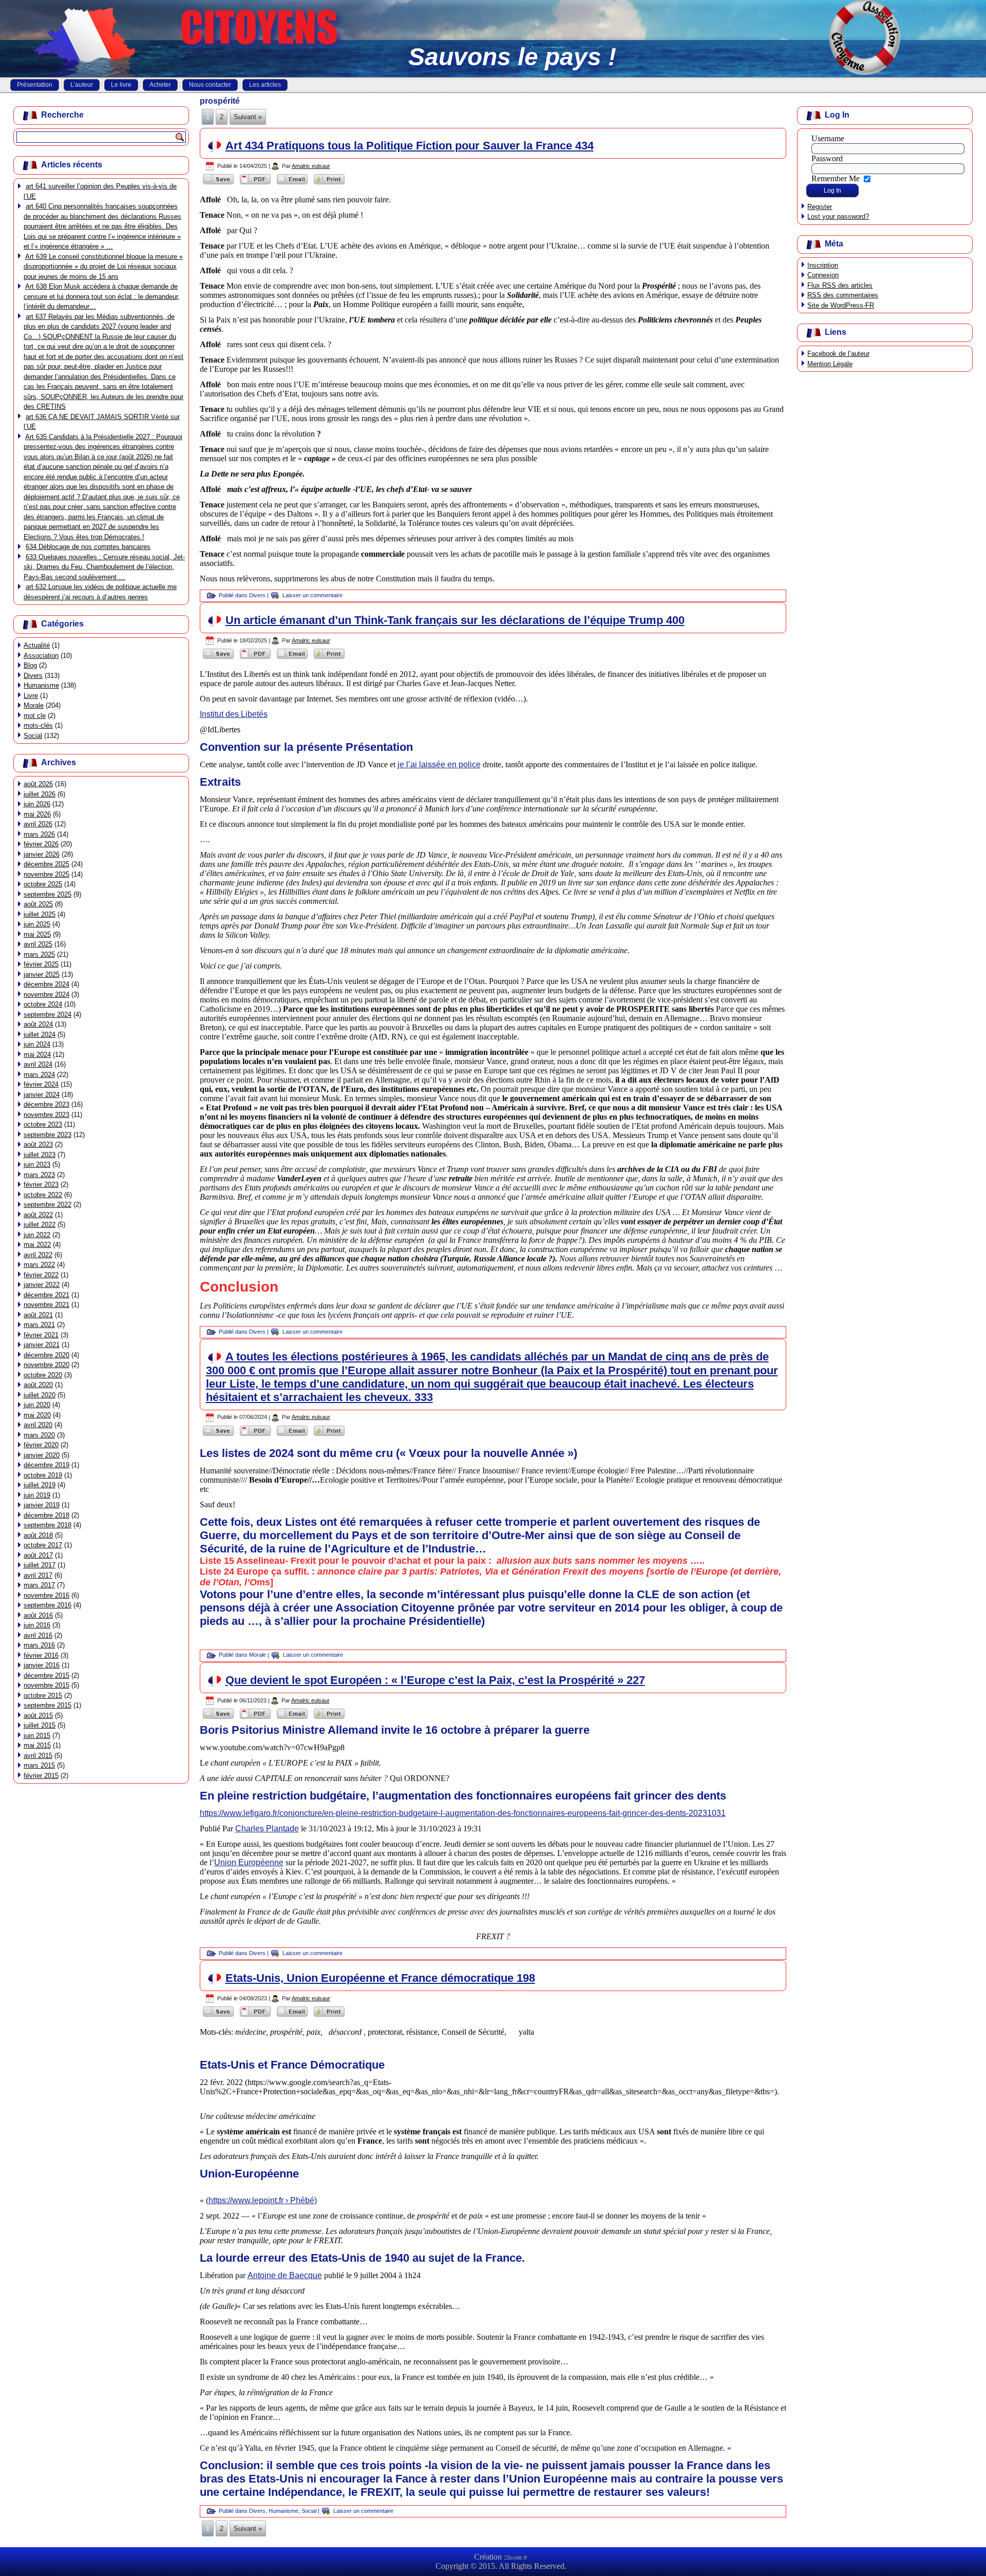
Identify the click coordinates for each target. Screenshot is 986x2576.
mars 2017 (39, 1585)
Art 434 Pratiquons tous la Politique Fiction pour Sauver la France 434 (410, 146)
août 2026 (38, 784)
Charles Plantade (267, 1829)
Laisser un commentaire (312, 595)
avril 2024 (38, 1064)
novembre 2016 (46, 1595)
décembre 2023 (46, 1104)
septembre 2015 (48, 1705)
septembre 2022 (48, 1205)
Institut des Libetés (234, 714)
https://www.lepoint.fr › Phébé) (263, 2200)
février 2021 (41, 1335)
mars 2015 (39, 1765)
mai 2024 (37, 1055)
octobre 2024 (43, 1004)
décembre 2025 (46, 864)
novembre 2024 (46, 995)
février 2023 (41, 1185)
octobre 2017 (43, 1545)
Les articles (265, 85)
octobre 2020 (43, 1375)
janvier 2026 (42, 854)
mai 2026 (37, 814)
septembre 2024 (48, 1015)
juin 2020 (37, 1405)
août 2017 (38, 1555)
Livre (31, 696)
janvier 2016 (42, 1665)
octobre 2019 (43, 1475)
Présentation (35, 85)
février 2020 (41, 1445)
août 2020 (38, 1385)
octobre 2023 (43, 1124)
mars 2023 (39, 1175)
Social (33, 736)
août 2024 (38, 1024)
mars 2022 (39, 1265)
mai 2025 (37, 934)
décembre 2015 (46, 1675)
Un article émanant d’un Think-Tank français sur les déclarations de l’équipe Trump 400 (455, 620)
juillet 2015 (40, 1725)
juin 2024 (37, 1044)
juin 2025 (37, 924)
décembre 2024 (46, 984)
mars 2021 (39, 1325)
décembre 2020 (46, 1355)
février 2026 (41, 844)
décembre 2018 (46, 1515)
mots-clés (38, 725)
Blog (30, 665)
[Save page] (218, 184)
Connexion (823, 275)
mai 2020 (37, 1415)
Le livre (121, 85)
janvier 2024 (42, 1095)
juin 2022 (37, 1235)
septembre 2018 (48, 1525)
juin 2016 (37, 1625)
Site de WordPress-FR (841, 305)
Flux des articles (840, 285)
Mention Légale (830, 364)
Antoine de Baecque (285, 2275)
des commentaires (843, 295)
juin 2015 (37, 1736)
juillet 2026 (40, 794)
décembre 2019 (46, 1465)
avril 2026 (38, 824)
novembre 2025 (46, 874)
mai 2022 (37, 1245)
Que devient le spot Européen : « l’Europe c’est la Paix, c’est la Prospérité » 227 (435, 1680)
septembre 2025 (48, 894)
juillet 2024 (40, 1035)
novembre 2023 (46, 1115)
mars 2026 (39, 834)
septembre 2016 (48, 1605)
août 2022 (38, 1215)
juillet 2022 (40, 1225)
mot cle (35, 716)
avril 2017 (38, 1575)
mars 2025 (39, 954)
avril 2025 (38, 944)
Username (828, 138)
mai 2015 (37, 1745)
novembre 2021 (46, 1305)
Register (820, 207)
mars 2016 (39, 1645)
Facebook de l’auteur (838, 354)
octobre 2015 (43, 1696)
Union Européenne (249, 1862)
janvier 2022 (42, 1285)
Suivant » (248, 117)
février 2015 (41, 1776)
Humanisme (41, 685)
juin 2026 (37, 804)
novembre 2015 (46, 1685)
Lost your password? (838, 216)
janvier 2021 (42, 1345)
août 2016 (38, 1615)
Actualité (37, 645)
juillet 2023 (40, 1155)
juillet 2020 (40, 1395)
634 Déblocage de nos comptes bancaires (88, 547)
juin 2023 (37, 1164)
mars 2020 (39, 1435)
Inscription (823, 265)
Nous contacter (210, 85)
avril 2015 (38, 1756)
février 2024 (41, 1084)
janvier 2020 (42, 1455)
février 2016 (41, 1655)
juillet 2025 (40, 914)
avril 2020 (38, 1425)
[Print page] (329, 184)
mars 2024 (39, 1075)
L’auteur (82, 85)
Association (41, 656)
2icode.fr (517, 2558)
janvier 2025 (42, 974)
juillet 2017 (40, 1565)
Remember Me (836, 178)
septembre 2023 (48, 1135)
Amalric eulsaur (311, 166)
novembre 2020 (46, 1365)
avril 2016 (38, 1635)
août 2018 (38, 1535)
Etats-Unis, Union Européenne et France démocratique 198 (380, 1978)
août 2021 (38, 1315)
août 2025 (38, 904)
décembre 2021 (46, 1295)
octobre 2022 (43, 1195)
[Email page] (292, 184)
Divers (33, 676)
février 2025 (41, 964)
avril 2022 (38, 1255)
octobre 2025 (43, 884)
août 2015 (38, 1716)
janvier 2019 (42, 1505)
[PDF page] (255, 184)
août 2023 (38, 1144)
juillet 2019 (40, 1485)
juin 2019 (37, 1495)
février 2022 (41, 1275)
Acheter (160, 85)
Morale (34, 705)
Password (827, 158)
